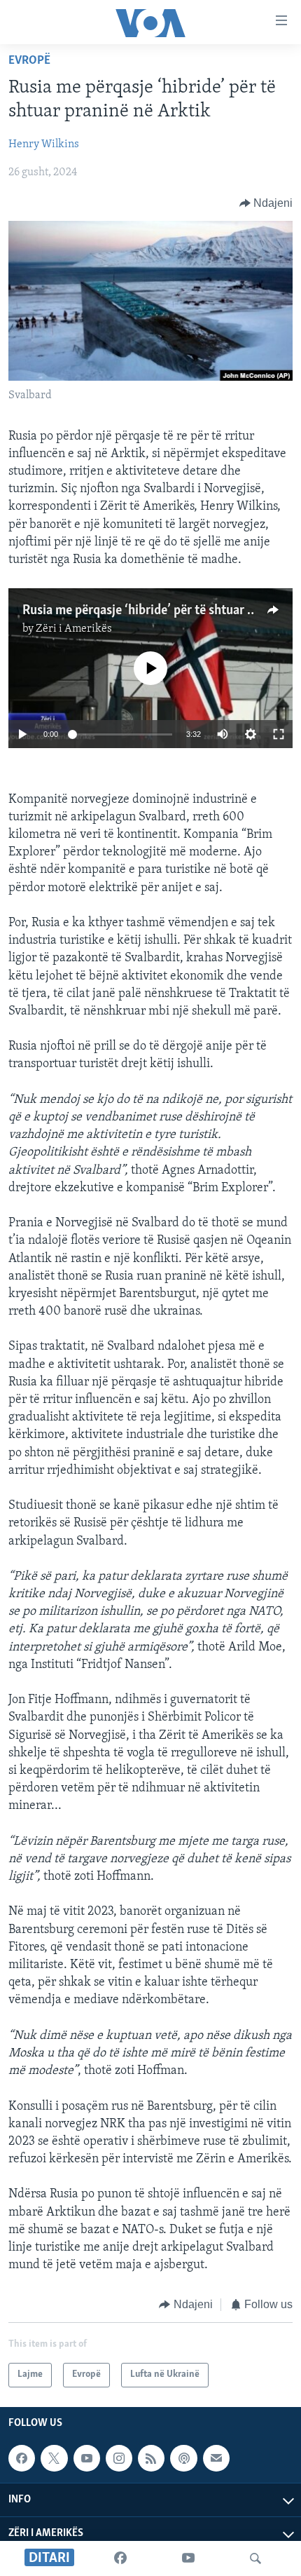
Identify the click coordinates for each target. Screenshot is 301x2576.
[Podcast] (183, 2458)
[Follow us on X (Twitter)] (54, 2458)
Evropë (29, 61)
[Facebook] (120, 2558)
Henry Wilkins (44, 144)
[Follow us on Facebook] (22, 2458)
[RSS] (151, 2458)
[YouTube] (188, 2558)
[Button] (266, 203)
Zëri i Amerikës (74, 629)
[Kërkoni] (255, 2558)
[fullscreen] (279, 734)
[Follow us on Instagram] (119, 2458)
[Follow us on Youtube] (87, 2458)
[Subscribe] (216, 2458)
